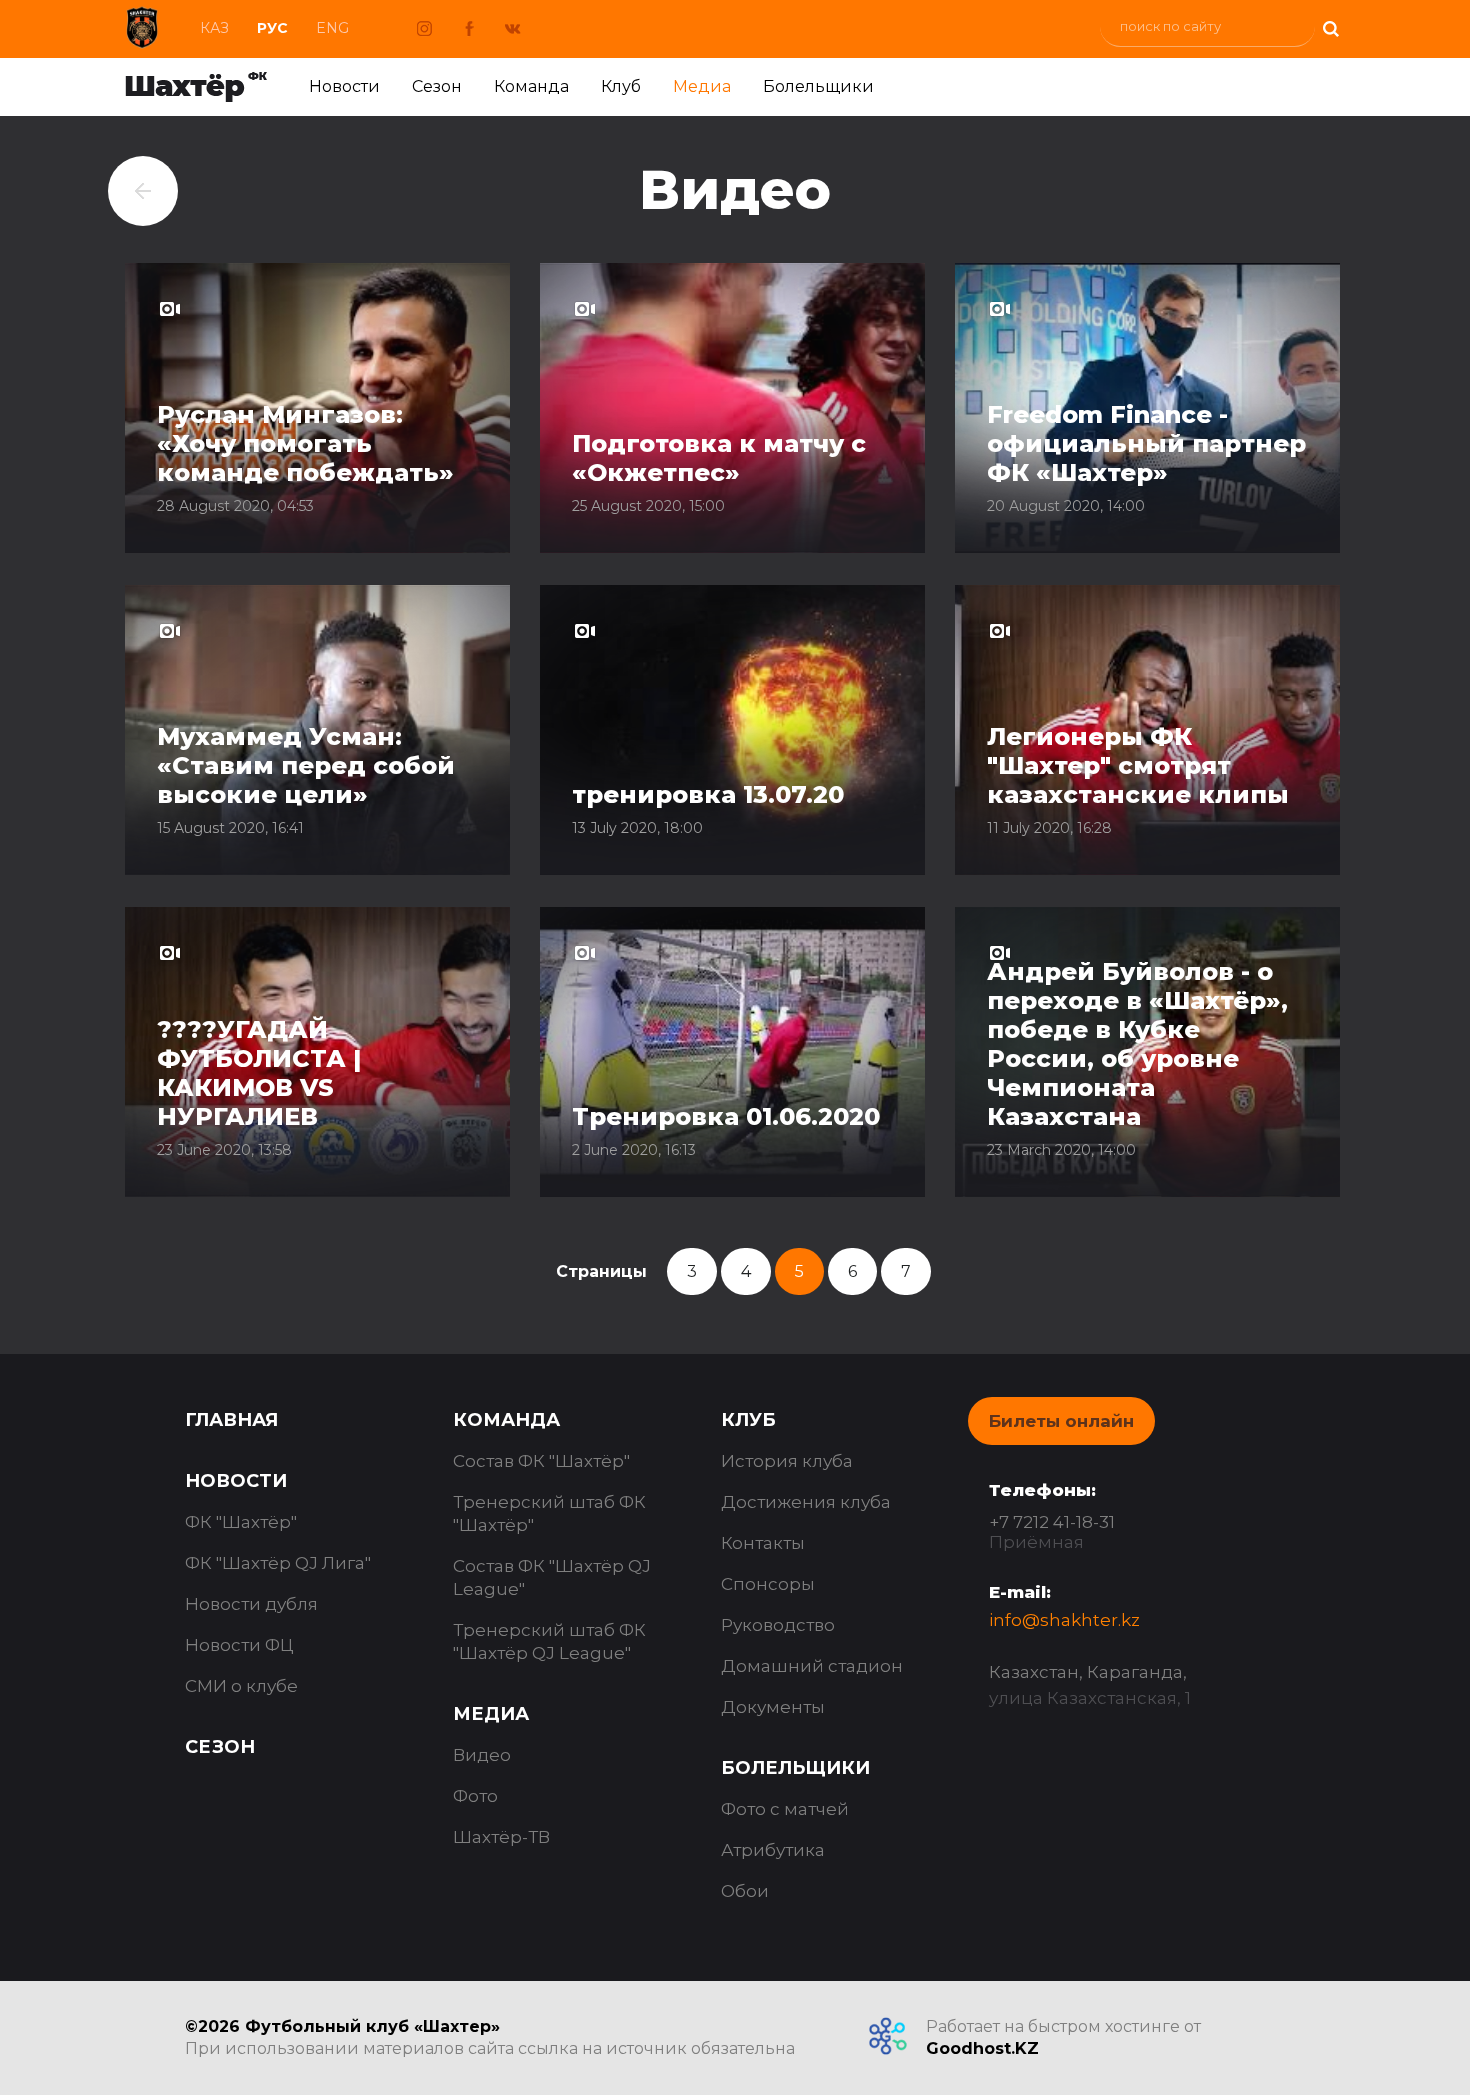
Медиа (702, 86)
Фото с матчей (785, 1809)
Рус (272, 28)
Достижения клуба (806, 1502)
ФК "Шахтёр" (241, 1522)
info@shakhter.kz (1064, 1620)
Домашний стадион (812, 1666)
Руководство (778, 1625)
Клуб (621, 86)
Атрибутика (773, 1850)
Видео (482, 1755)
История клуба (787, 1461)
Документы (773, 1707)
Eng (332, 28)
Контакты (763, 1543)
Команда (531, 86)
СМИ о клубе (241, 1686)
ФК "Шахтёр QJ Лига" (278, 1563)
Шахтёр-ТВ (501, 1837)
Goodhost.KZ (982, 2048)
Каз (214, 28)
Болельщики (818, 86)
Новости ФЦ (239, 1645)
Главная (231, 1420)
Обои (745, 1891)
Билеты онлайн (1061, 1421)
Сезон (437, 86)
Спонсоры (768, 1584)
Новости (344, 86)
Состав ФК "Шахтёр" (541, 1461)
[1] (1330, 26)
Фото (475, 1796)
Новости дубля (251, 1604)
